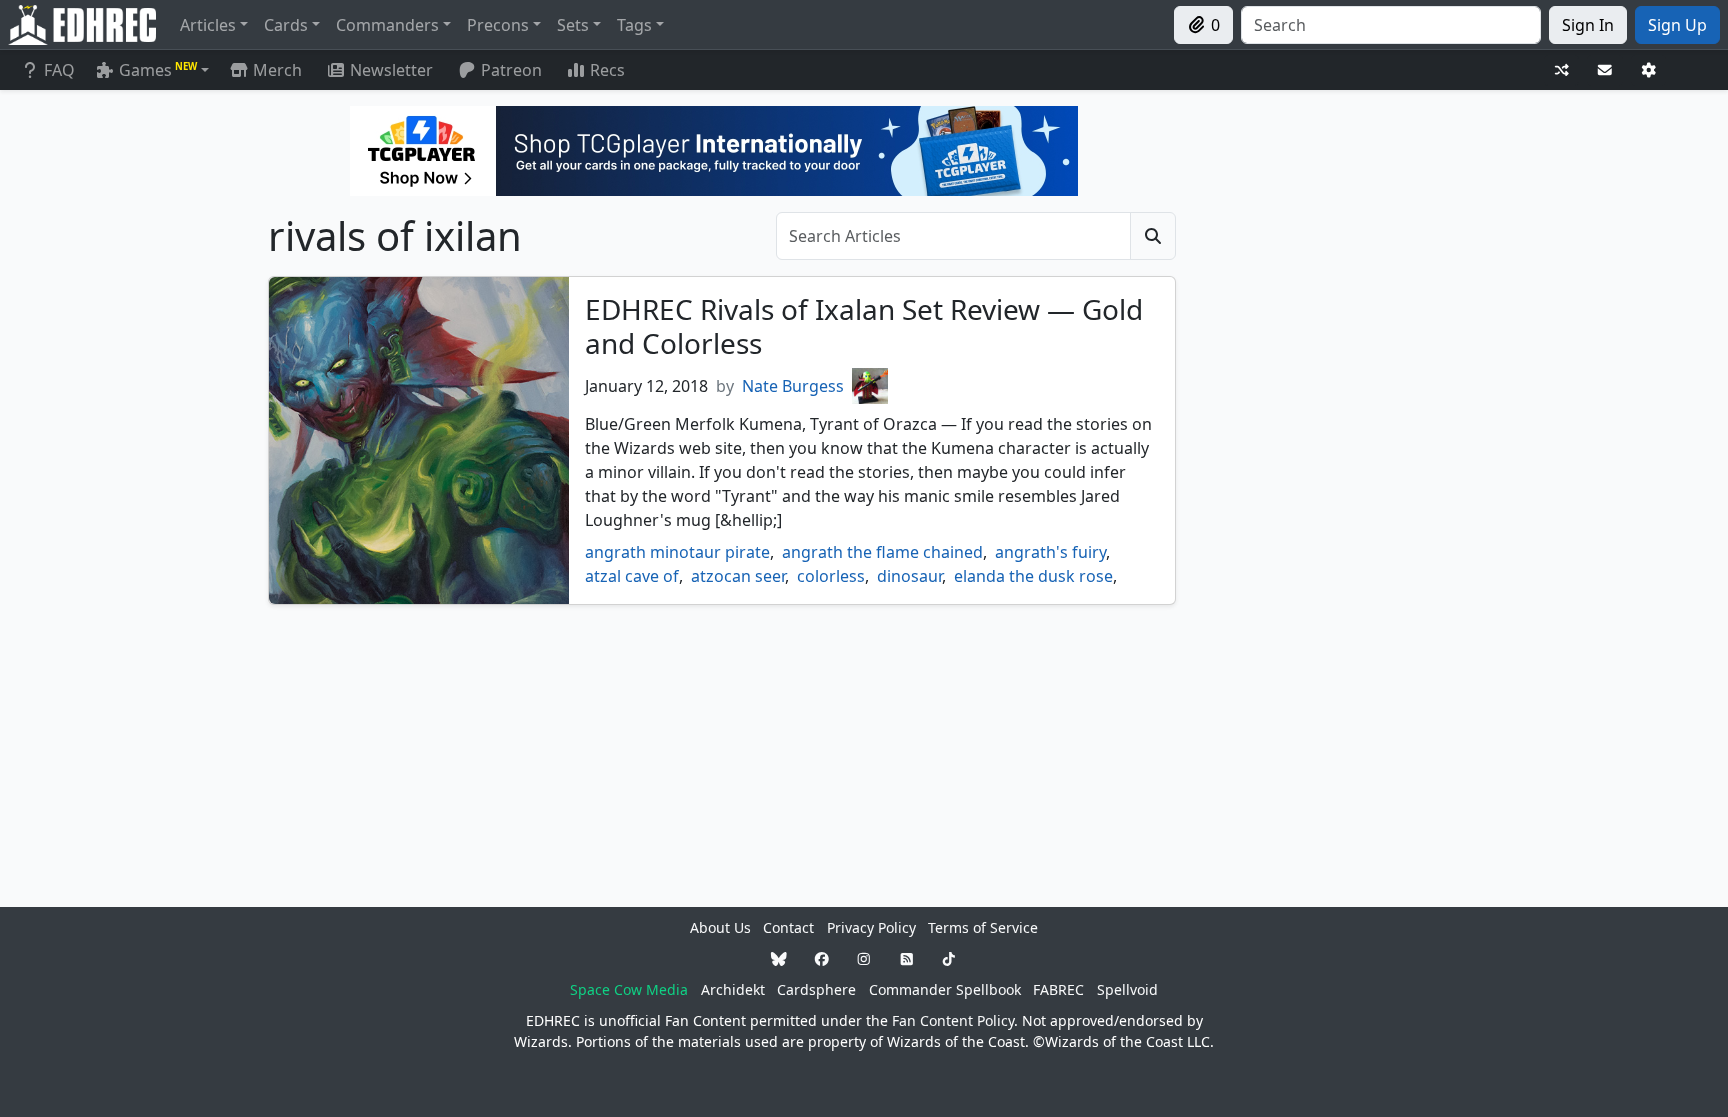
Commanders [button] (387, 25)
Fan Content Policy (953, 1020)
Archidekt (733, 989)
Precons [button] (498, 25)
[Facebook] (822, 958)
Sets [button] (573, 25)
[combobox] (1391, 25)
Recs (607, 70)
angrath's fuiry (1050, 552)
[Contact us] (1605, 70)
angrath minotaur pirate (677, 552)
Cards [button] (286, 25)
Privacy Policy (871, 927)
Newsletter (391, 70)
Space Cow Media (629, 989)
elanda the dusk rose (1033, 576)
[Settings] (1649, 70)
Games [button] (158, 70)
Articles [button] (208, 25)
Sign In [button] (1588, 25)
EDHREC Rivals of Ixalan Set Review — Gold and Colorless (864, 326)
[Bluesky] (779, 958)
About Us (720, 927)
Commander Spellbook (945, 989)
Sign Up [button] (1677, 25)
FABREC (1058, 989)
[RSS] (907, 958)
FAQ (59, 70)
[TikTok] (949, 958)
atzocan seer (738, 576)
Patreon (511, 70)
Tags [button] (634, 25)
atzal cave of (632, 576)
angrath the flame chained (882, 552)
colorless (831, 576)
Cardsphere (816, 989)
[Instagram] (864, 958)
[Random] (1562, 70)
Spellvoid (1127, 989)
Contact (788, 927)
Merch (275, 70)
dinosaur (909, 576)
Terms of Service (983, 927)
